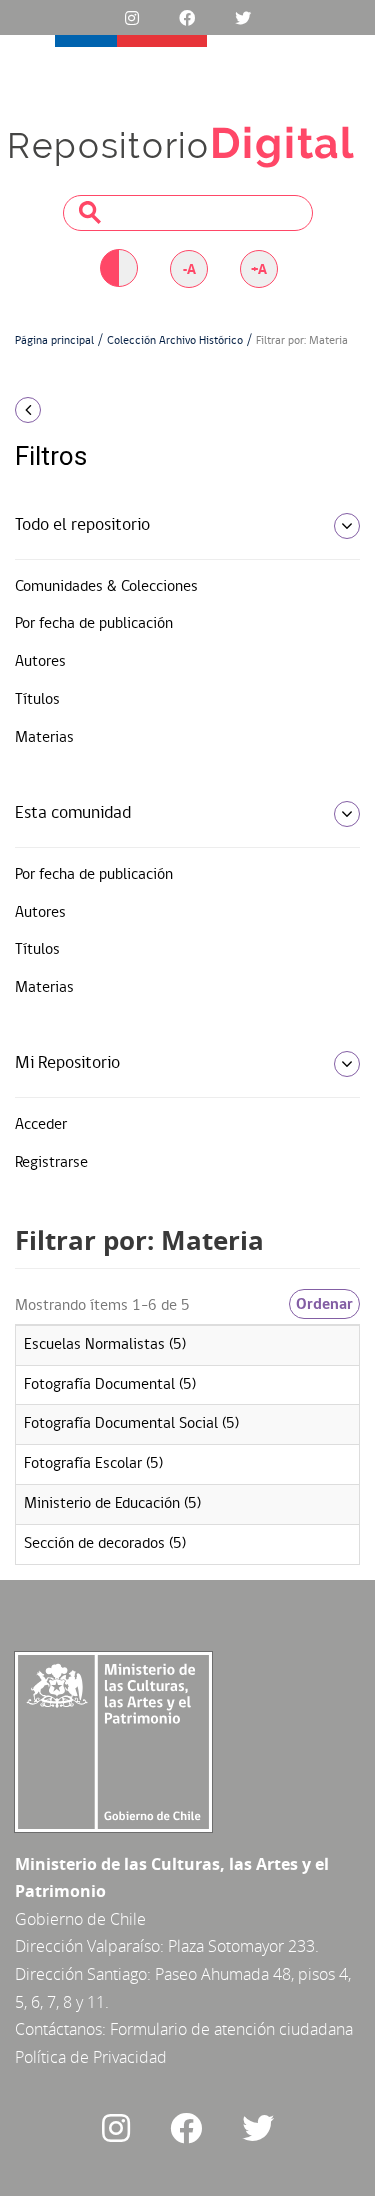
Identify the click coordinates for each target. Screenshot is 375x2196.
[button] (62, 410)
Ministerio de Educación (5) (112, 1504)
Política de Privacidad (91, 2057)
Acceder (41, 1125)
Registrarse (51, 1163)
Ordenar (324, 1304)
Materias (44, 738)
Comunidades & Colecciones (106, 587)
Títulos (37, 700)
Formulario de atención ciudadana (231, 2029)
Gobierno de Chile (80, 1919)
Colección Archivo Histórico (175, 341)
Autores (40, 662)
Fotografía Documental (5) (110, 1385)
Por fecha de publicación (94, 624)
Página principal (54, 341)
